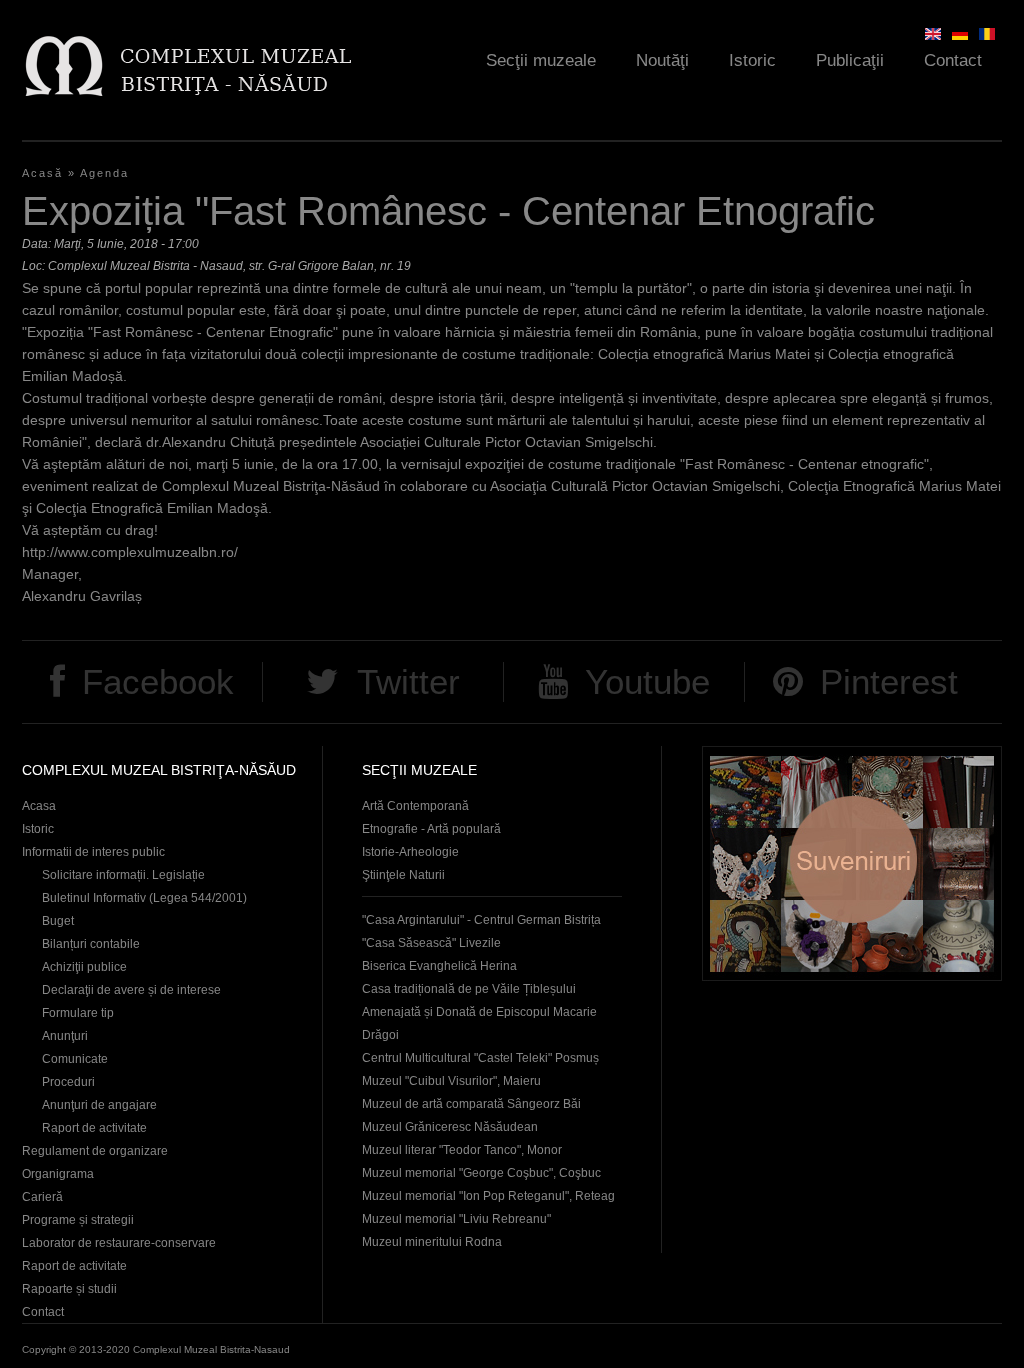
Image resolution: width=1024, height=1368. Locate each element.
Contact (953, 60)
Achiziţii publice (84, 967)
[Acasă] (187, 65)
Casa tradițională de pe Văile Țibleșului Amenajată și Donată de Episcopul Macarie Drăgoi (479, 1012)
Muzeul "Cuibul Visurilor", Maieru (451, 1081)
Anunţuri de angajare (99, 1105)
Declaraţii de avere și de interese (131, 990)
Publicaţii (850, 60)
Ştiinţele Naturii (403, 875)
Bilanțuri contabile (91, 944)
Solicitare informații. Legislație (123, 875)
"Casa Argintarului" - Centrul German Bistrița (481, 920)
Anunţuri (65, 1036)
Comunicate (75, 1059)
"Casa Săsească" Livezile (431, 943)
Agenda (104, 173)
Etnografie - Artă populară (431, 829)
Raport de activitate (94, 1128)
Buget (58, 921)
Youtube (647, 681)
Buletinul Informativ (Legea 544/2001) (144, 898)
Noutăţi (662, 60)
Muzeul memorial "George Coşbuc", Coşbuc (481, 1173)
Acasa (39, 806)
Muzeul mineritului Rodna (432, 1242)
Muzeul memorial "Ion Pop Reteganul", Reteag (488, 1196)
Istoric (752, 60)
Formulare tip (78, 1013)
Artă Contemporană (415, 806)
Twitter (408, 681)
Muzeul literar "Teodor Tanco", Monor (462, 1150)
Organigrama (58, 1174)
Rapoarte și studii (69, 1289)
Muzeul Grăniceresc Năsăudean (450, 1127)
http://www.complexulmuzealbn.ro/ (130, 552)
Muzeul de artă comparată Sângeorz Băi (471, 1104)
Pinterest (889, 681)
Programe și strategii (78, 1220)
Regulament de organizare (95, 1151)
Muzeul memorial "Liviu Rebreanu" (456, 1219)
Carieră (42, 1197)
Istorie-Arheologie (410, 852)
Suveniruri (852, 863)
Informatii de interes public (93, 852)
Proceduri (68, 1082)
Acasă (42, 173)
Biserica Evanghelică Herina (439, 966)
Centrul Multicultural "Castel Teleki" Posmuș (480, 1058)
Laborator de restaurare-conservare (119, 1243)
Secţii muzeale (541, 60)
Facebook (158, 681)
